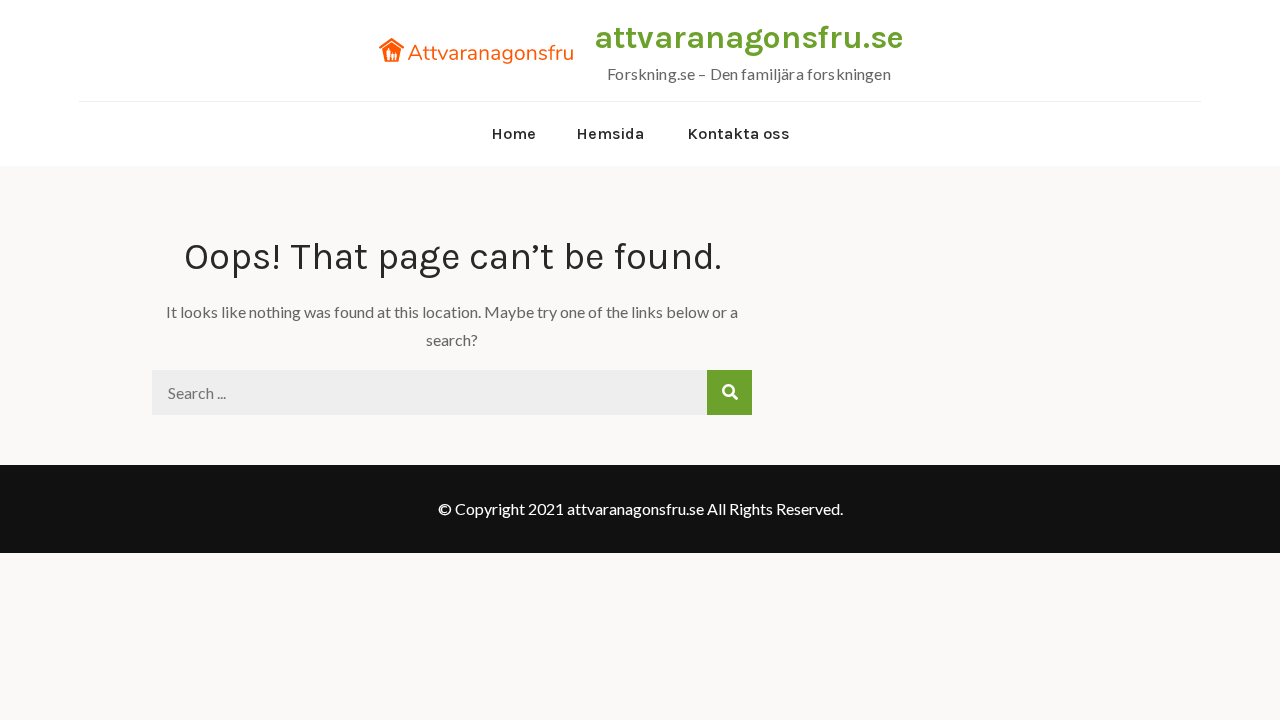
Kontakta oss (738, 133)
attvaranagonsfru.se (749, 37)
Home (513, 133)
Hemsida (610, 133)
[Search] (729, 392)
